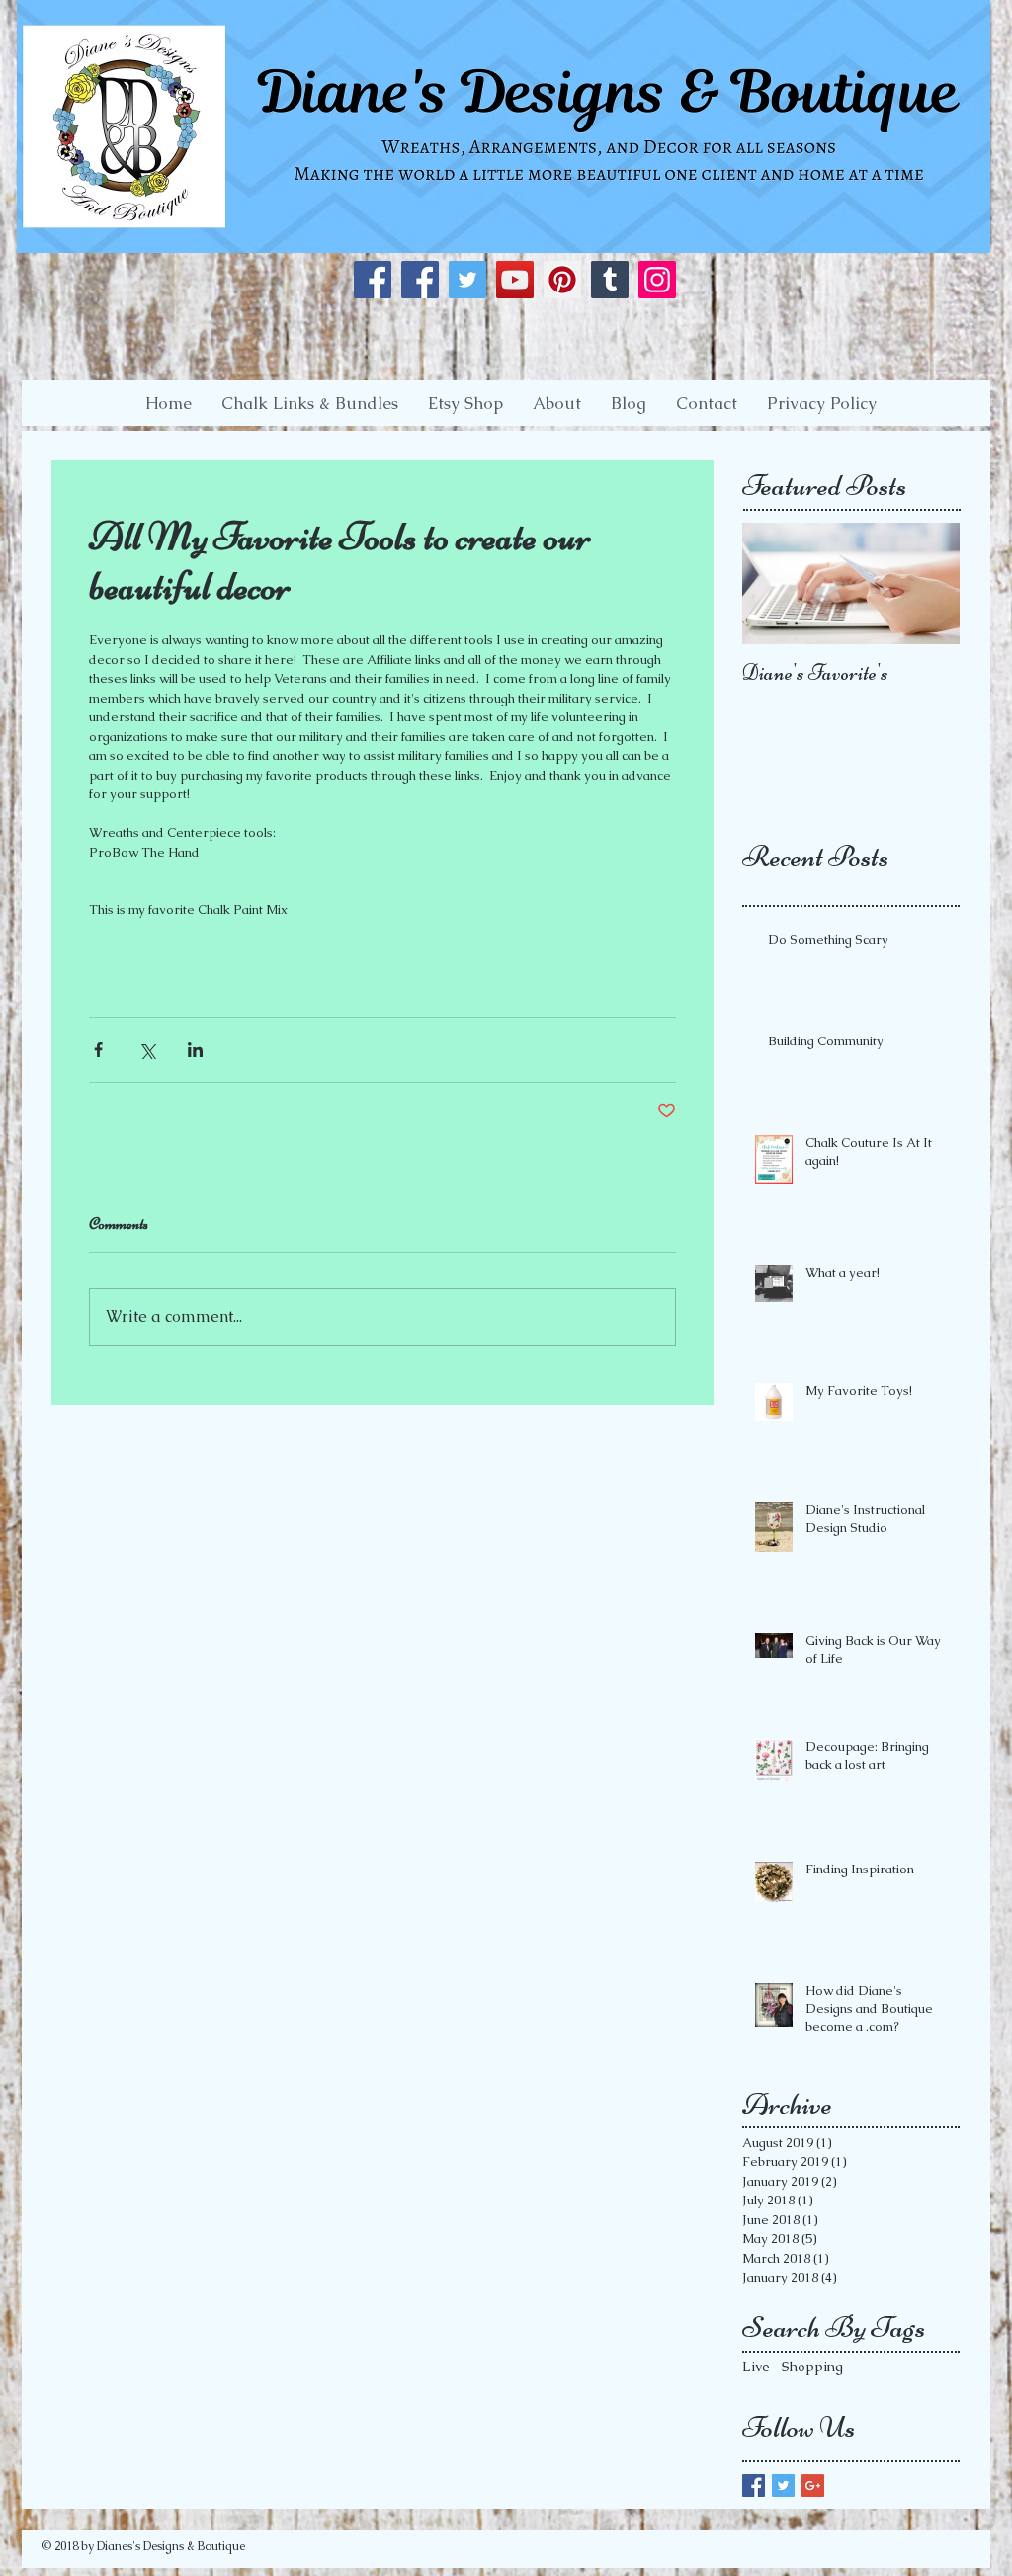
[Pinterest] (562, 280)
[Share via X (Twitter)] (147, 1050)
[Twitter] (467, 280)
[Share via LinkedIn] (195, 1050)
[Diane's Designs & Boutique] (373, 280)
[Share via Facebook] (98, 1050)
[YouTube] (515, 280)
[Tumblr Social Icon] (610, 280)
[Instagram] (657, 280)
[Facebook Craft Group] (420, 280)
